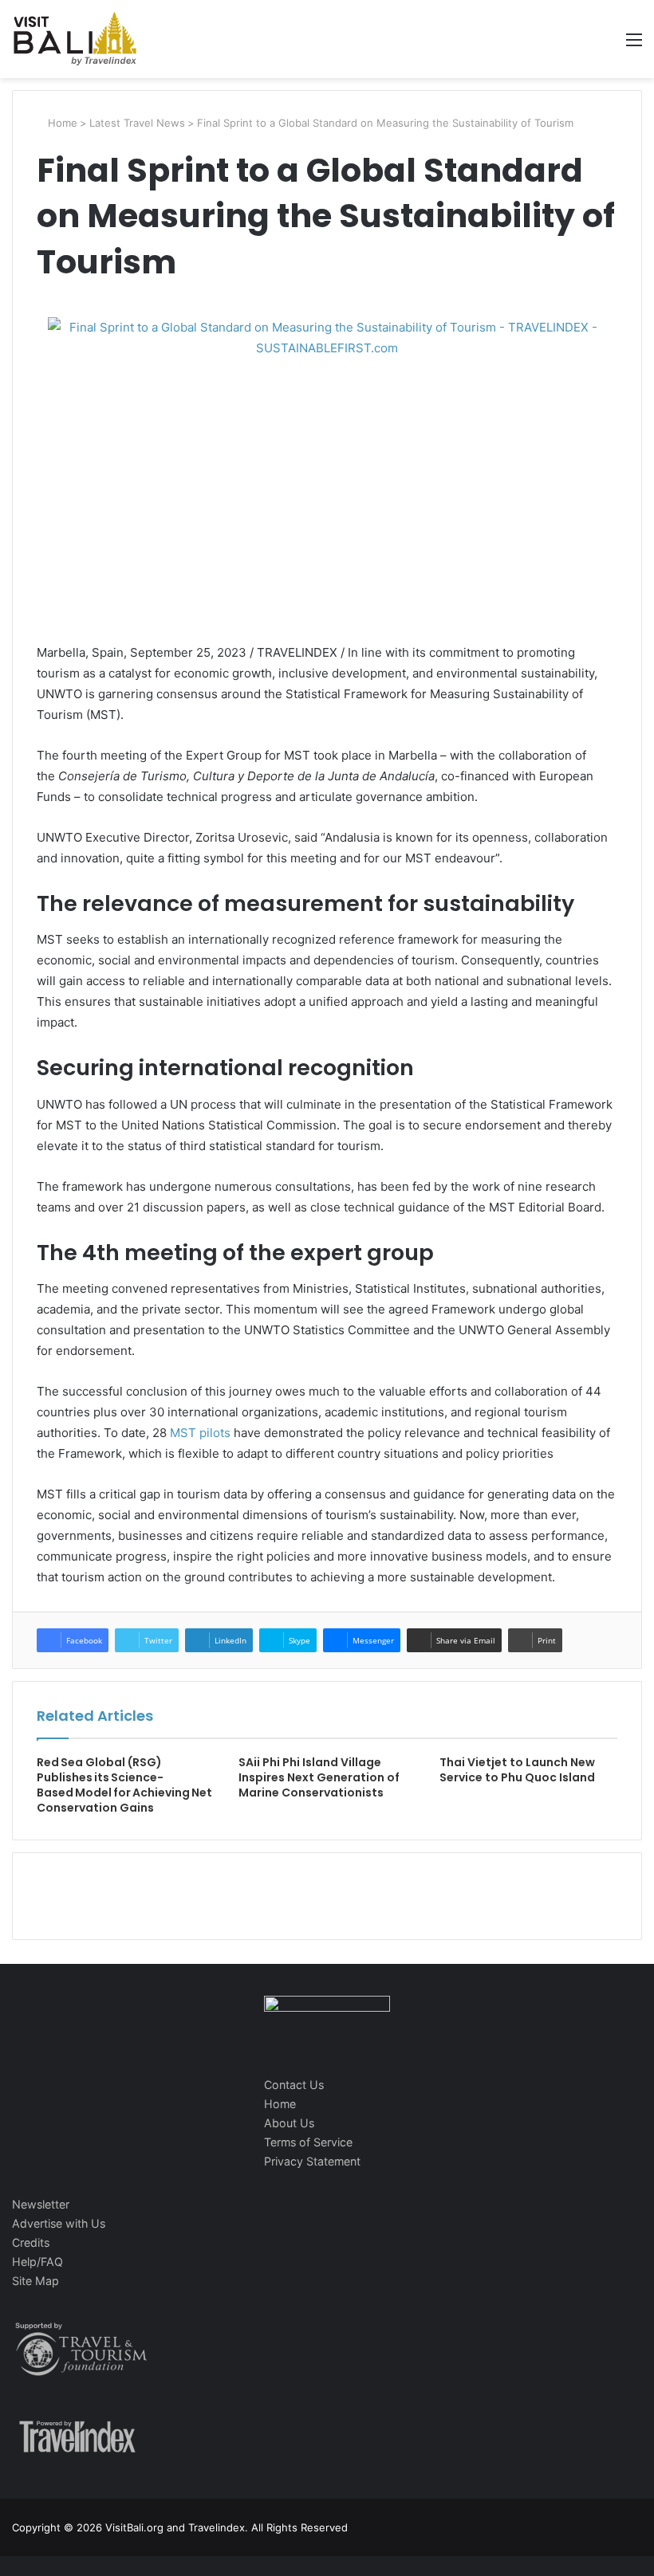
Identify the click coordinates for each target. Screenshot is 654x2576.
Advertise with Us (59, 2223)
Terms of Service (308, 2142)
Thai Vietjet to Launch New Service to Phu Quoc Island (517, 1770)
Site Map (35, 2281)
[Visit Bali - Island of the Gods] (75, 39)
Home (61, 123)
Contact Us (294, 2085)
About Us (289, 2123)
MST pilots (200, 1433)
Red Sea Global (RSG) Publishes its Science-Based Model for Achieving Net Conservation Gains (124, 1785)
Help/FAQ (37, 2262)
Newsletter (41, 2204)
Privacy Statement (312, 2161)
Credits (31, 2242)
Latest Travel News (137, 123)
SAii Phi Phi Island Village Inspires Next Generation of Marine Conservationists (319, 1777)
